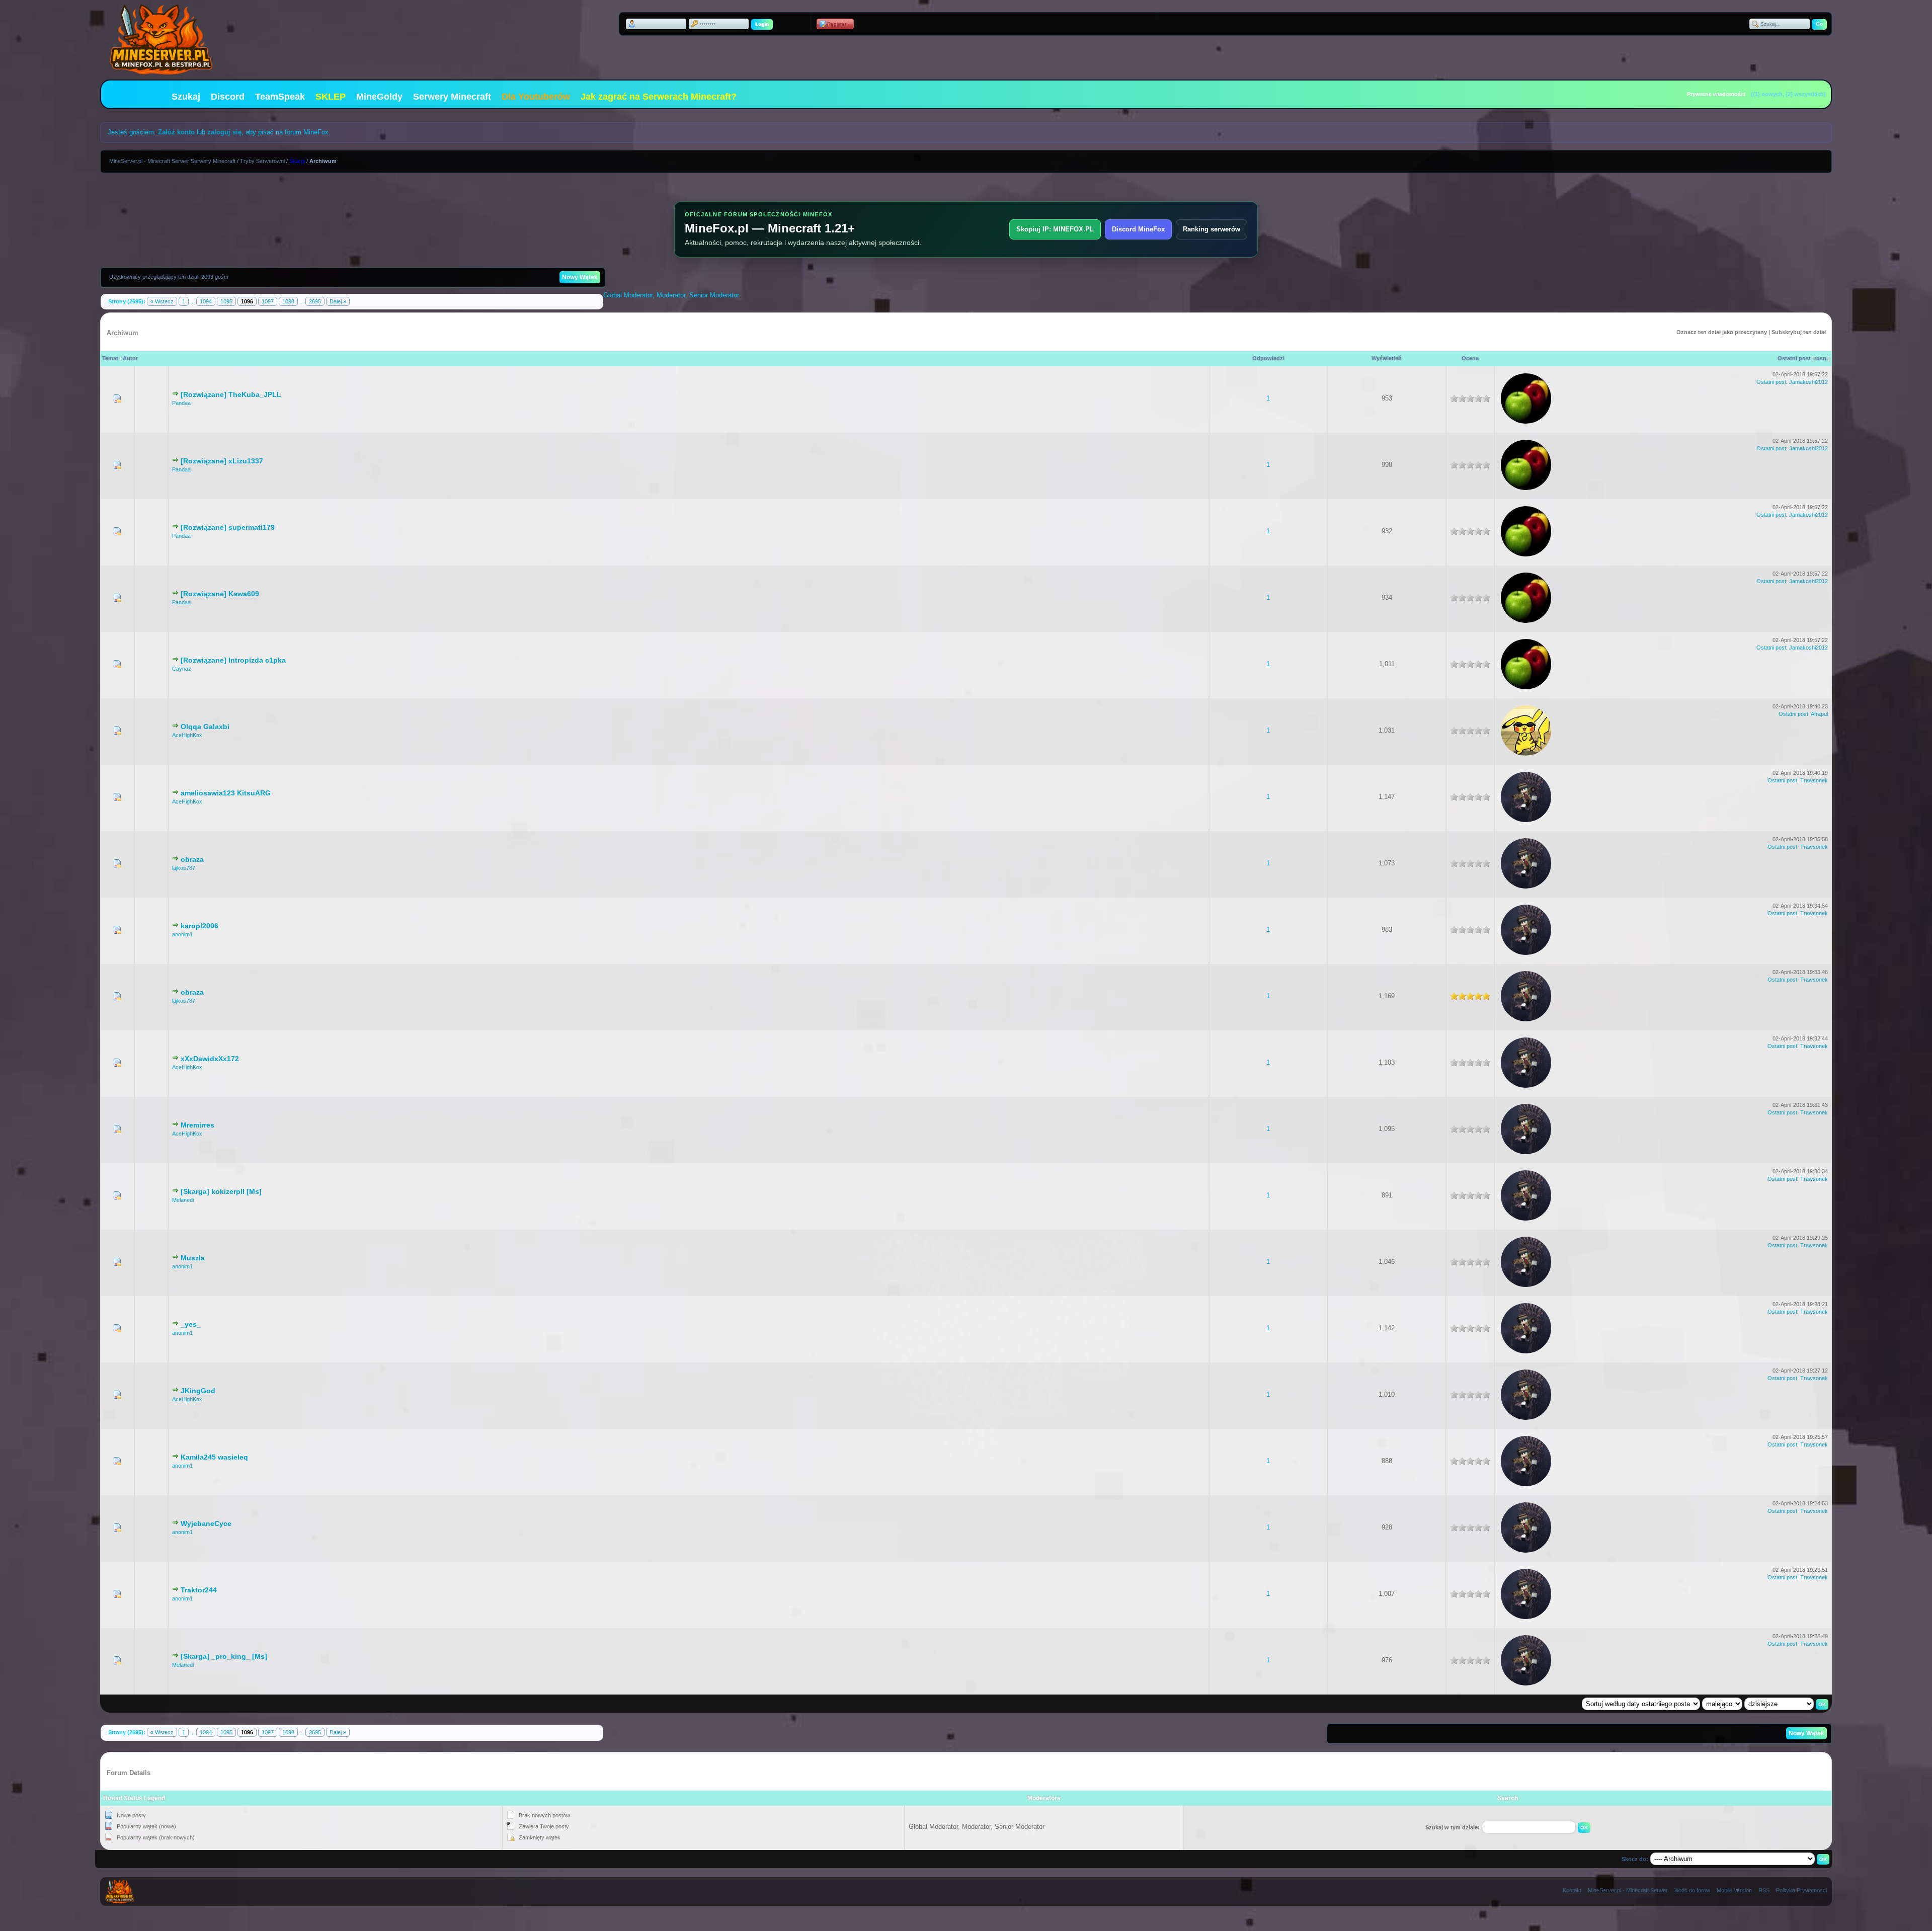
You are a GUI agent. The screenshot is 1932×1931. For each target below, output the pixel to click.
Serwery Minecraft (452, 97)
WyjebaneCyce (206, 1523)
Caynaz (182, 669)
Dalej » (338, 301)
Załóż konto (176, 132)
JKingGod (198, 1391)
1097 (268, 301)
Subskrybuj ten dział (1799, 332)
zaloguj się (224, 132)
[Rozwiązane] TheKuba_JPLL (231, 394)
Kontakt (1572, 1890)
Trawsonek (1814, 780)
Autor (130, 358)
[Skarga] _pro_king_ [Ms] (224, 1656)
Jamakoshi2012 (1808, 382)
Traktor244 (199, 1590)
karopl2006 (199, 926)
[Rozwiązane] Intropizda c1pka (233, 660)
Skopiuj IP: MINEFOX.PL (1055, 229)
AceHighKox (187, 735)
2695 (315, 301)
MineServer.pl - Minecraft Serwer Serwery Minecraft (172, 161)
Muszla (193, 1258)
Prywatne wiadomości (1716, 94)
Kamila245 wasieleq (214, 1457)
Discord (228, 97)
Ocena (1470, 358)
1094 (206, 301)
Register (837, 24)
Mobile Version (1734, 1890)
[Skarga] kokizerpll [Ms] (221, 1191)
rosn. (1821, 358)
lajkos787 (184, 868)
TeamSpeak (280, 97)
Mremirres (197, 1125)
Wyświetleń (1387, 358)
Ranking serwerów (1212, 229)
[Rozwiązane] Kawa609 (220, 594)
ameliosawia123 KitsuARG (226, 793)
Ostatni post (1794, 358)
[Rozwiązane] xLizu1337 (222, 461)
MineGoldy (379, 97)
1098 (288, 301)
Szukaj (186, 97)
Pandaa (181, 403)
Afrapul (1819, 714)
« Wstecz (162, 301)
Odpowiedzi (1268, 358)
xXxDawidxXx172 (210, 1059)
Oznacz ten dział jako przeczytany (1722, 332)
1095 (226, 301)
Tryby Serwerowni (262, 161)
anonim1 (182, 934)
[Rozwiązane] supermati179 (228, 527)
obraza (192, 859)
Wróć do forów (1692, 1890)
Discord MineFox (1138, 229)
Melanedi (183, 1200)
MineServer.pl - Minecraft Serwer (1628, 1890)
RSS (1764, 1890)
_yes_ (191, 1324)
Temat (110, 358)
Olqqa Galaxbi (205, 727)
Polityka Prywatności (1801, 1890)
